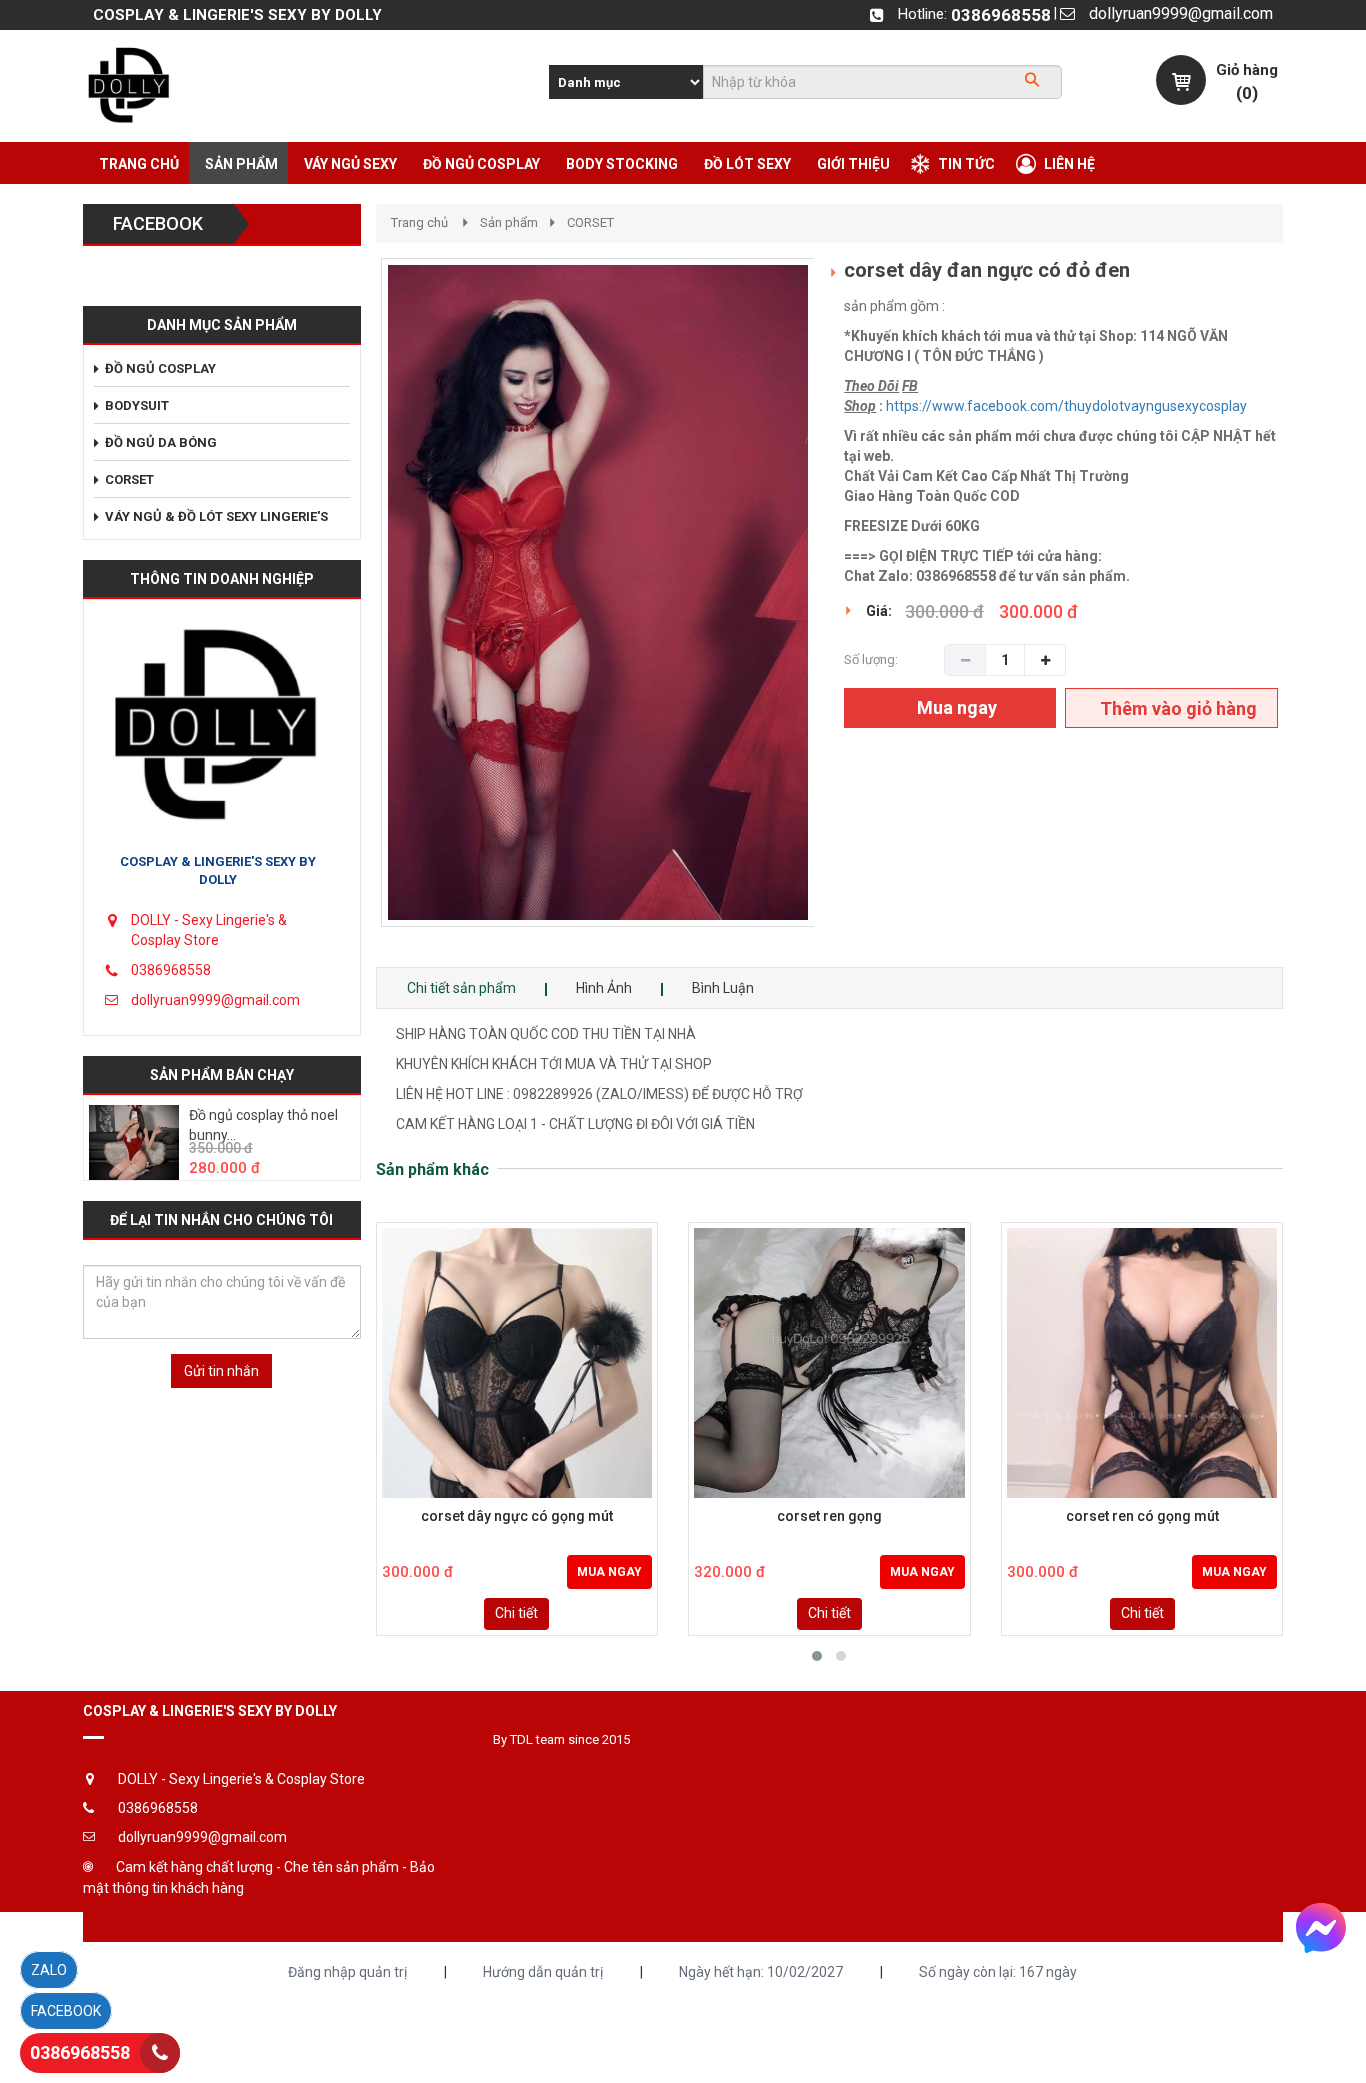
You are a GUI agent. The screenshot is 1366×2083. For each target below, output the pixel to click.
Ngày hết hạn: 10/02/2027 (761, 1972)
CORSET (590, 222)
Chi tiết (516, 1613)
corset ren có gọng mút (1142, 1516)
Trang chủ (419, 222)
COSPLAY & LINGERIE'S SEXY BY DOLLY (218, 871)
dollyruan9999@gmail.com (1181, 13)
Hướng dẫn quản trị (543, 1972)
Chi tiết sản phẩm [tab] (461, 988)
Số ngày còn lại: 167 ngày (998, 1972)
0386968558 (1001, 15)
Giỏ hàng (1247, 70)
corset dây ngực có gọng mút (517, 1516)
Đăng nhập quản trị (347, 1972)
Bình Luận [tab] (723, 988)
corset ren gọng (829, 1516)
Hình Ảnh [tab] (604, 988)
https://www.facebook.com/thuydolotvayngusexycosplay (1066, 406)
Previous (351, 613)
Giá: (879, 611)
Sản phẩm (509, 222)
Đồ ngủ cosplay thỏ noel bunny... (263, 1125)
